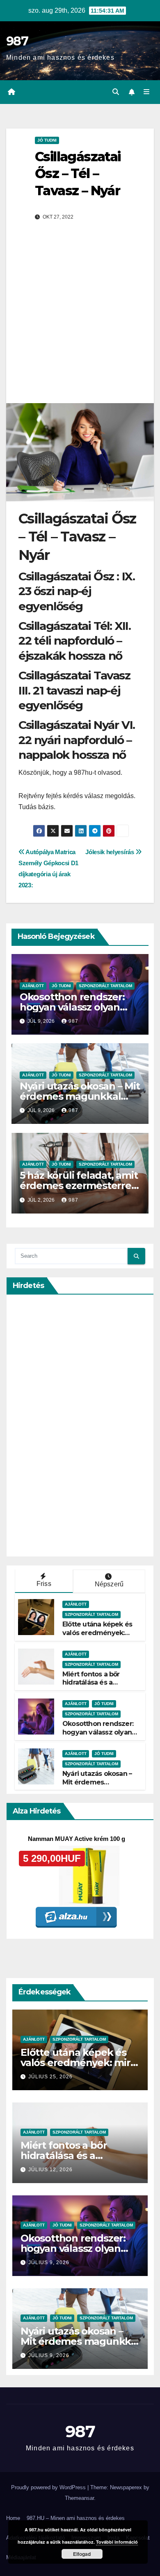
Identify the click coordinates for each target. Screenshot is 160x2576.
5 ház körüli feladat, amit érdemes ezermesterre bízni (79, 1185)
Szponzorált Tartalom (105, 986)
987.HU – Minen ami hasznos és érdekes (76, 2518)
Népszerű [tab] (109, 1584)
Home (13, 2518)
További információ (117, 2542)
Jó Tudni (47, 140)
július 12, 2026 (50, 2170)
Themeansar (79, 2498)
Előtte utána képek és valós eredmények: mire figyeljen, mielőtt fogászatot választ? (98, 1637)
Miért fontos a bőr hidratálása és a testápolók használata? (99, 1683)
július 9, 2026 (49, 2262)
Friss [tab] (44, 1584)
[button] (116, 92)
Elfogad (82, 2554)
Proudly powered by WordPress (49, 2487)
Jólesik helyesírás (110, 852)
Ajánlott (33, 986)
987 (17, 41)
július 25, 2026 (50, 2077)
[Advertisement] (80, 319)
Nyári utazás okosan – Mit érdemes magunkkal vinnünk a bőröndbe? (80, 1096)
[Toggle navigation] (147, 92)
